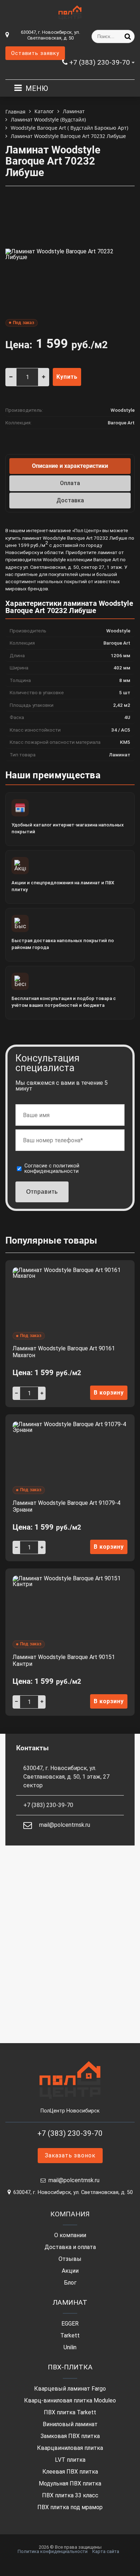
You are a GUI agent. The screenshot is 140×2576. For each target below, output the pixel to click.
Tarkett (70, 2336)
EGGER (70, 2324)
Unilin (70, 2347)
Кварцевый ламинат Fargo (70, 2389)
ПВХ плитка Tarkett (70, 2413)
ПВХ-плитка (70, 2367)
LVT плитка (70, 2460)
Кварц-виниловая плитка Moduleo (70, 2401)
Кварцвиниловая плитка (70, 2448)
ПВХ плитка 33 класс (70, 2496)
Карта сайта (106, 2551)
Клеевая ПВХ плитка (70, 2472)
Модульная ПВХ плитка (70, 2484)
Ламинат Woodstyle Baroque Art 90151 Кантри (64, 1660)
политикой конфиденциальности (52, 1168)
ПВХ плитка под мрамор (70, 2507)
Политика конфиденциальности (53, 2551)
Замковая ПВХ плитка (70, 2436)
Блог (70, 2283)
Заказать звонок (70, 2155)
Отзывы (70, 2259)
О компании (70, 2235)
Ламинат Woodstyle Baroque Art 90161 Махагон (64, 1352)
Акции (70, 2271)
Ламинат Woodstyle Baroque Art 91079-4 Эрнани (66, 1506)
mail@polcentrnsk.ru (65, 1825)
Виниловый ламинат (70, 2424)
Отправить (42, 1192)
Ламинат (70, 2302)
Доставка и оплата (70, 2247)
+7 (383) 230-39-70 (100, 62)
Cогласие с (52, 1169)
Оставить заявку (35, 53)
